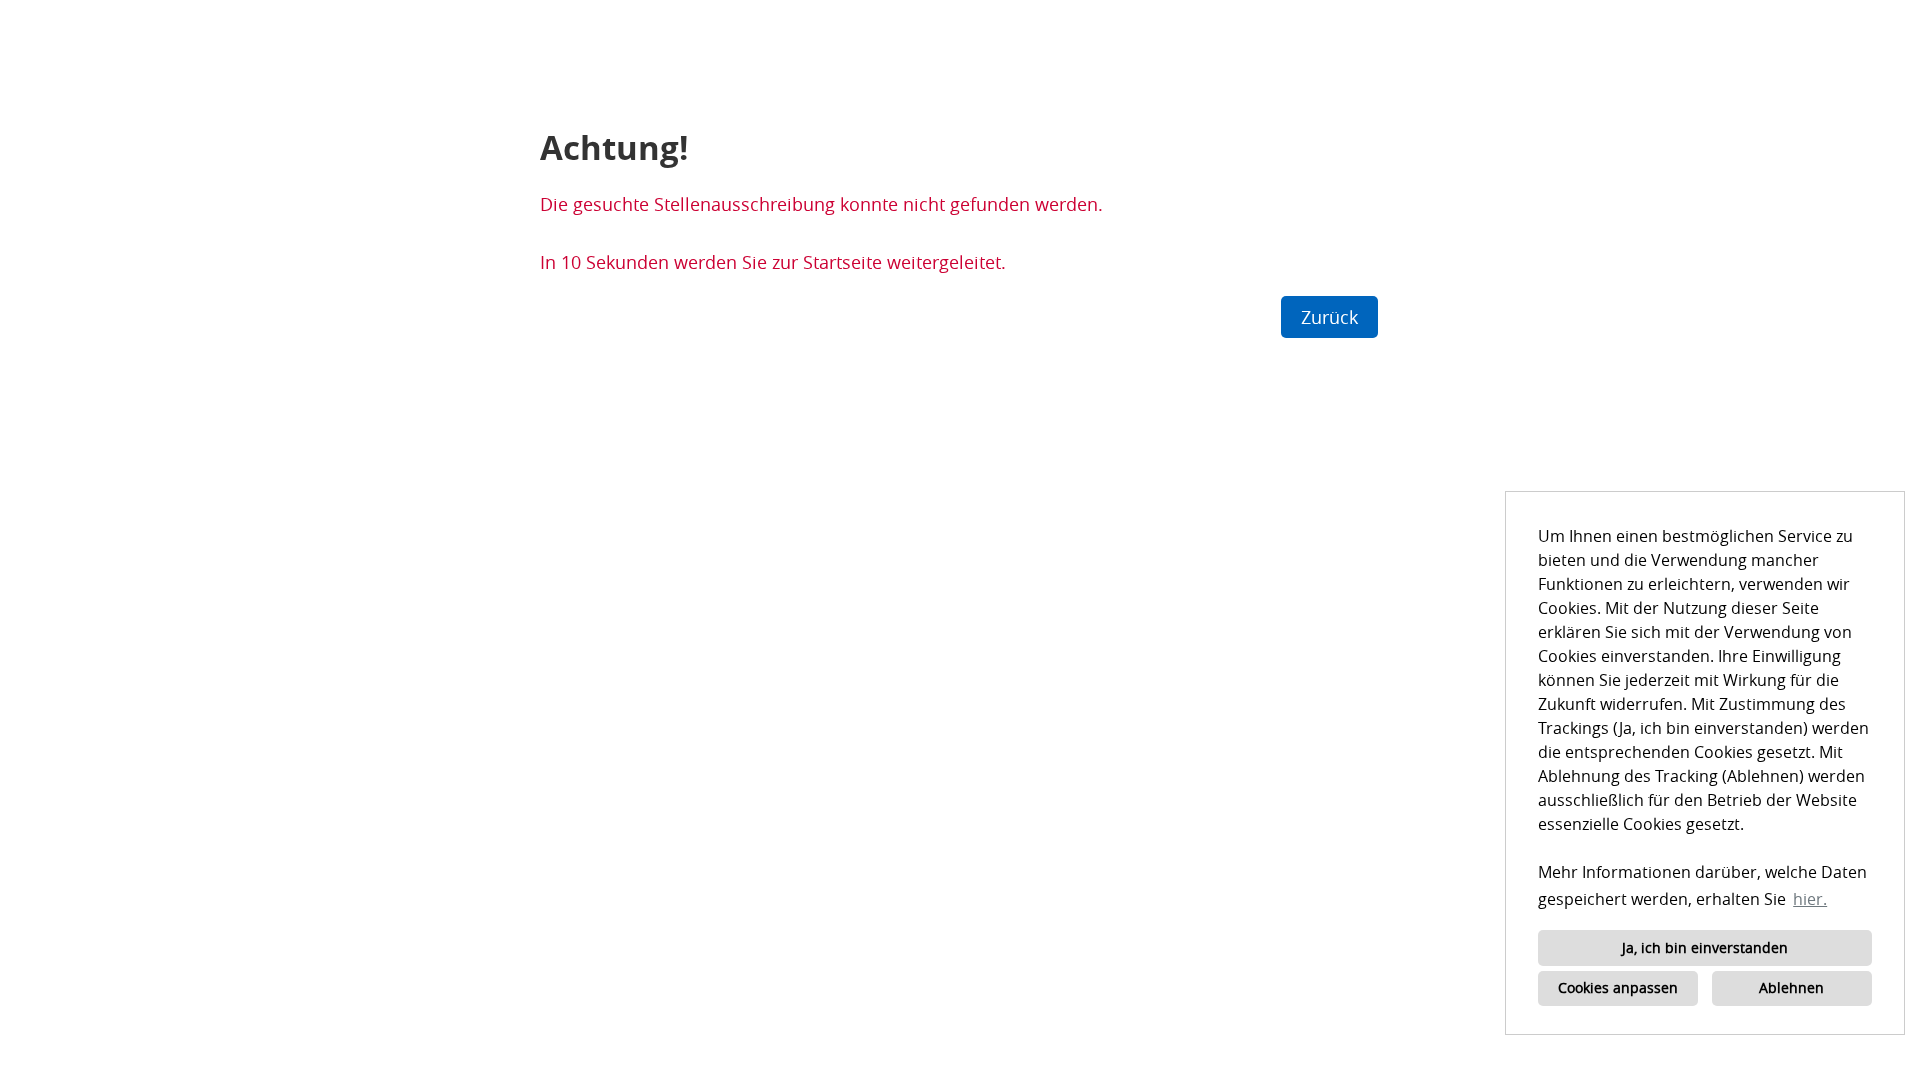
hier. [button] (1810, 899)
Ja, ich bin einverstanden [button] (1705, 947)
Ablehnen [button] (1791, 987)
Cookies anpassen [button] (1618, 987)
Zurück (1329, 317)
